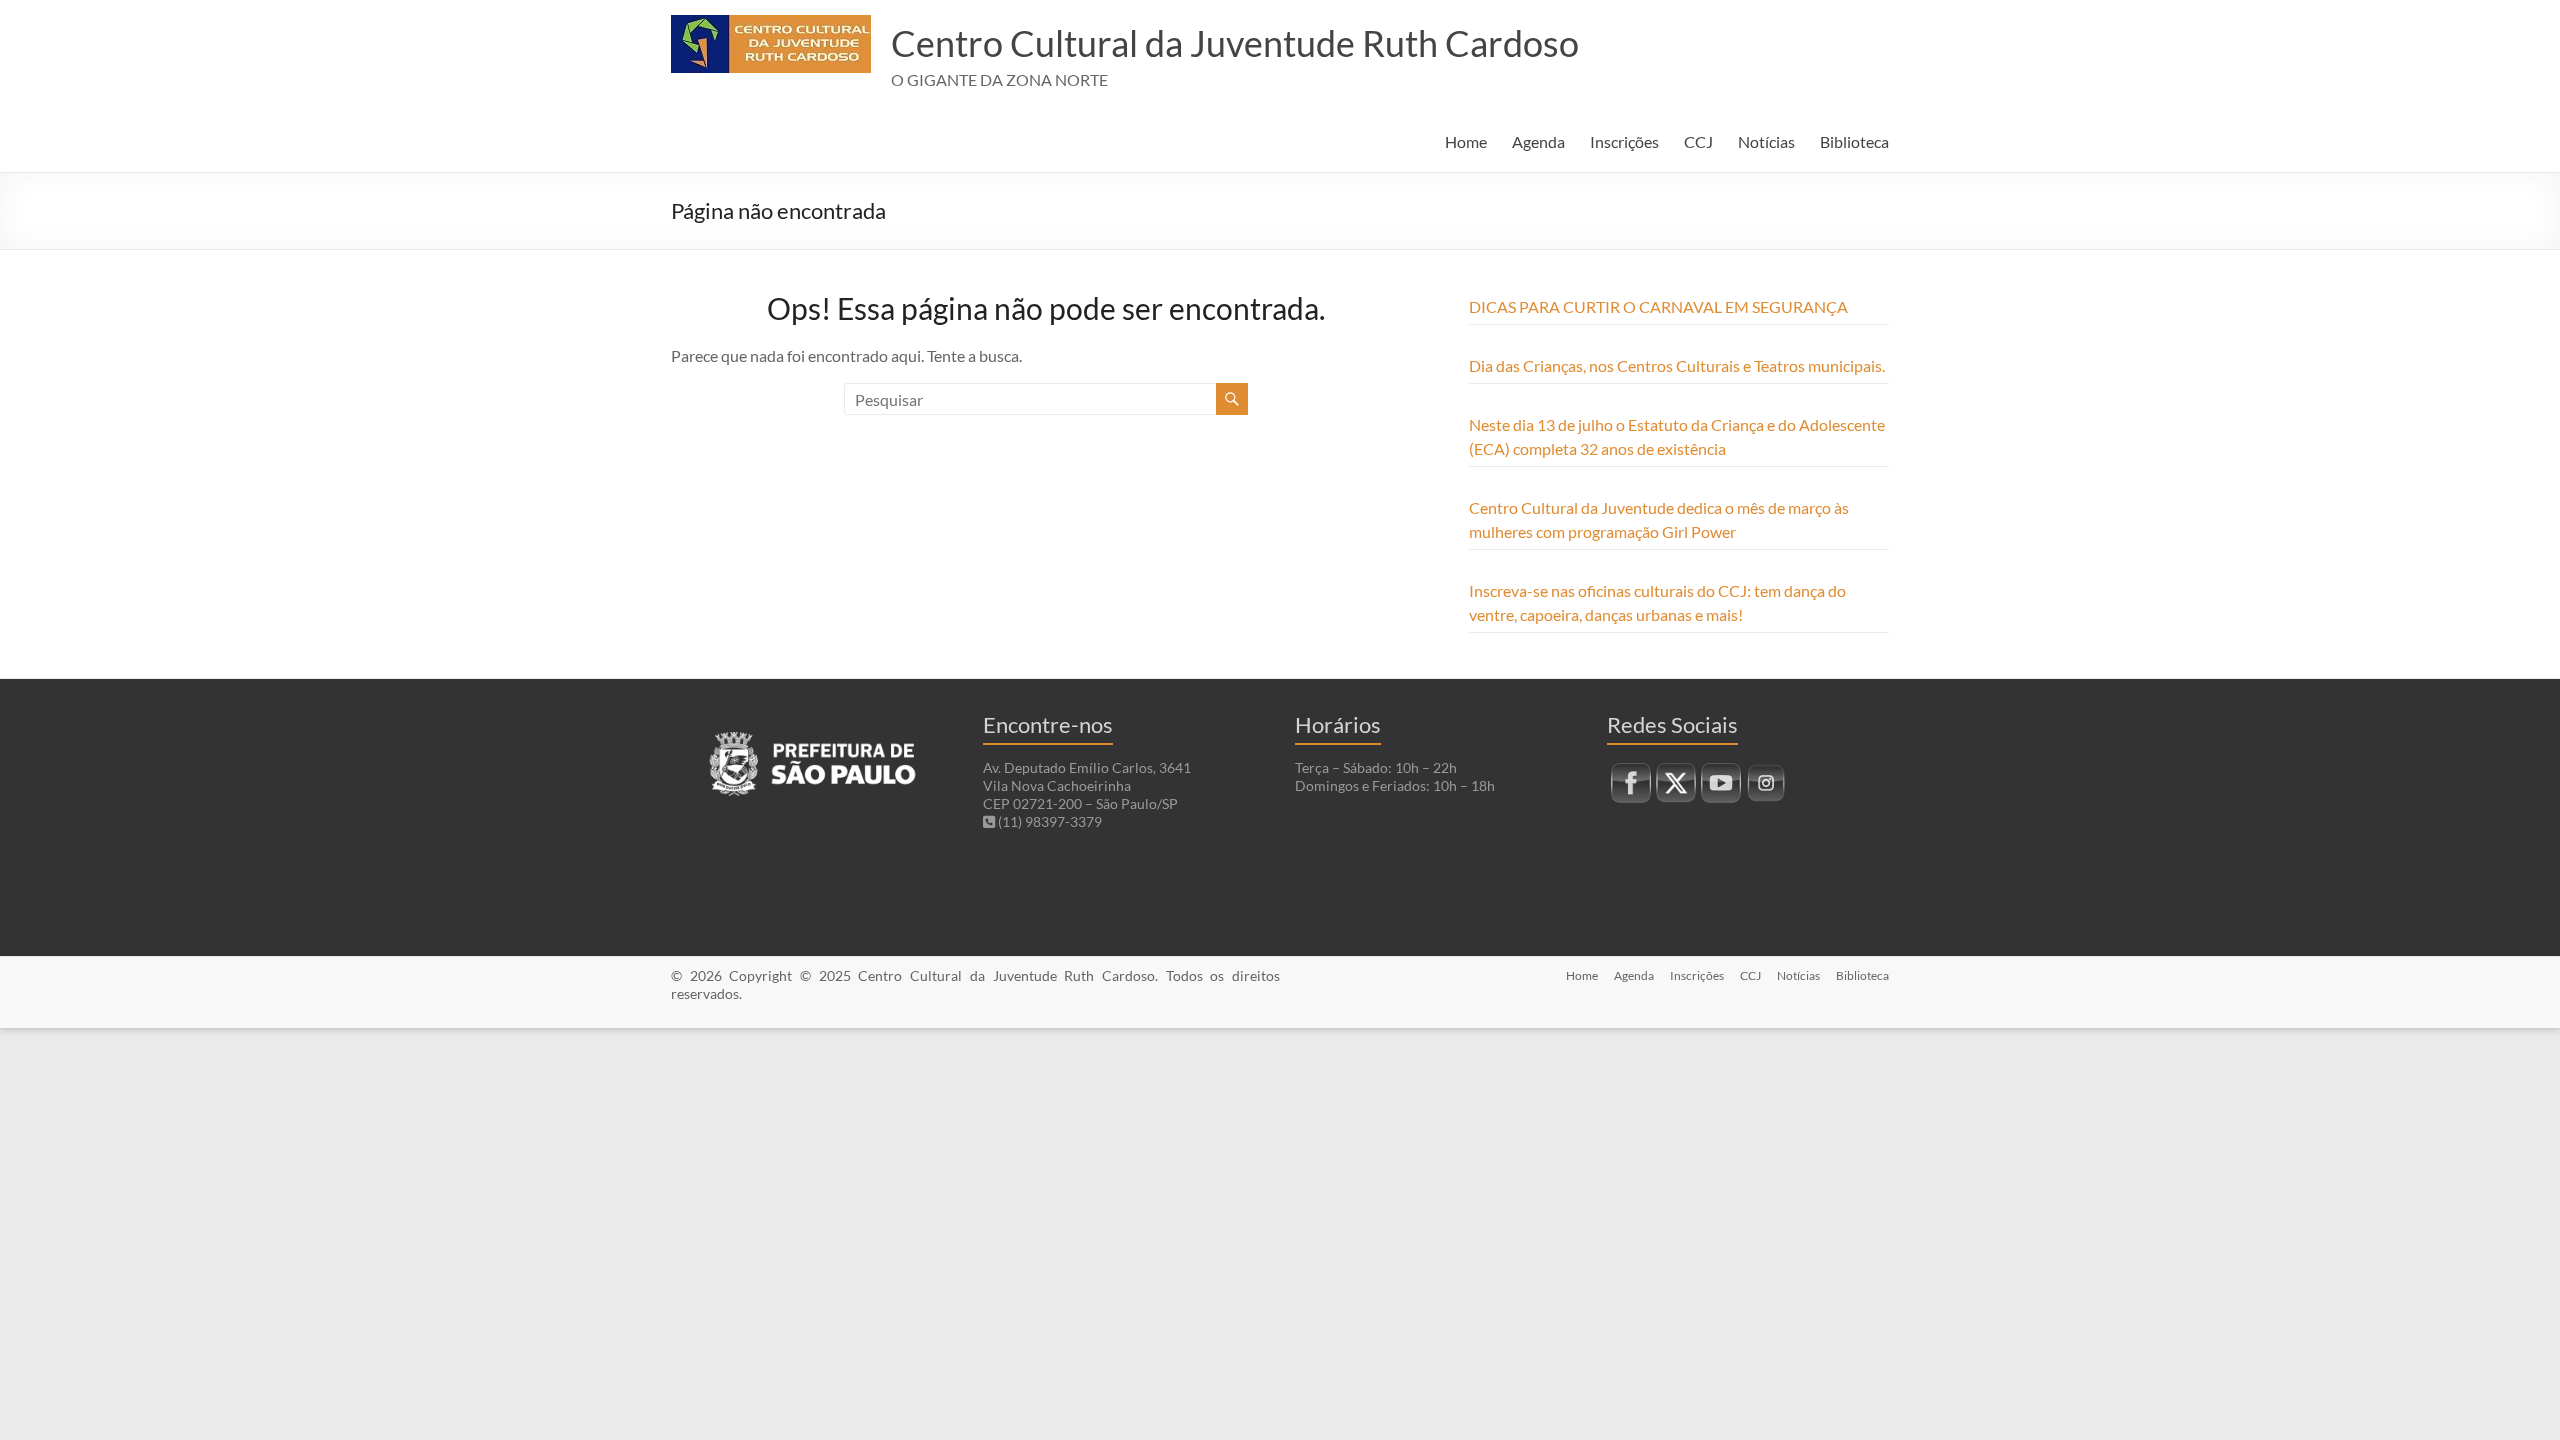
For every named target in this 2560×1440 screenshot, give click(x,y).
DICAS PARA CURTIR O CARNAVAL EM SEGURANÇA (1658, 306)
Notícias (1766, 141)
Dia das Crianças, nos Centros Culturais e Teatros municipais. (1677, 365)
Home (1466, 141)
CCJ (1698, 141)
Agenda (1538, 141)
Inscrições (1624, 141)
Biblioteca (1854, 141)
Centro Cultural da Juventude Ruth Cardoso (1235, 43)
